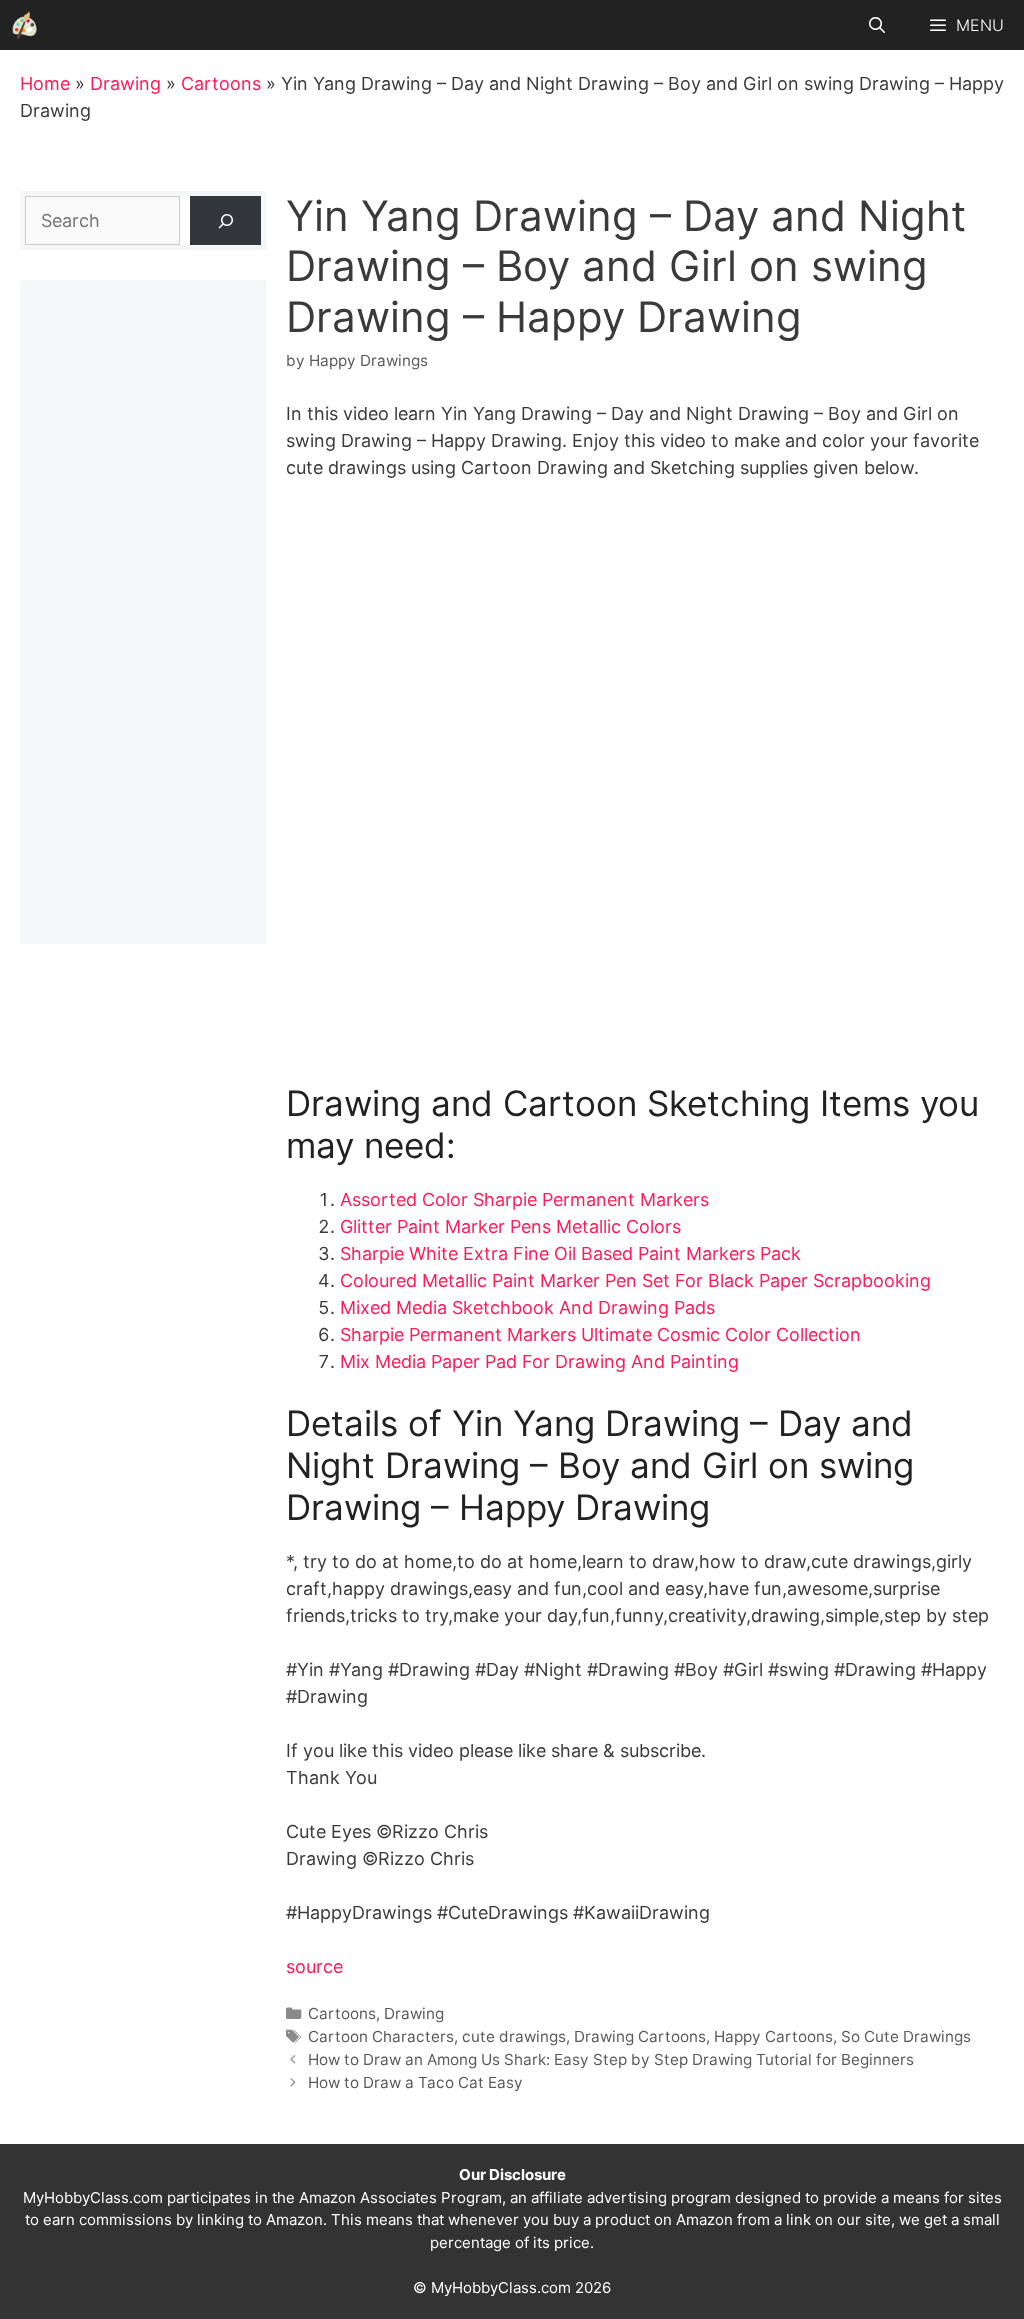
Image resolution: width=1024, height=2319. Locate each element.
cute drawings (514, 2036)
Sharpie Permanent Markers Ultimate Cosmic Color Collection (600, 1334)
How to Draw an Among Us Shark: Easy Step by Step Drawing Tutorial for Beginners (611, 2059)
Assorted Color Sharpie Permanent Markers (524, 1199)
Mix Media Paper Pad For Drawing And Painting (539, 1361)
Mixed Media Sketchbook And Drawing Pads (527, 1307)
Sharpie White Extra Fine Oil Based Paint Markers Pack (570, 1253)
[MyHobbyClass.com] (25, 25)
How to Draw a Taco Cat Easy (415, 2082)
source (314, 1966)
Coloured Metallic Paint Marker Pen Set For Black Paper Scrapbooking (635, 1280)
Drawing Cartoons (640, 2036)
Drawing (125, 83)
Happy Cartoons (773, 2036)
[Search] (225, 220)
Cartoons (221, 83)
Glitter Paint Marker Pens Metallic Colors (510, 1226)
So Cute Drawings (906, 2036)
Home (45, 83)
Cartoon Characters (381, 2036)
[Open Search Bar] (877, 25)
